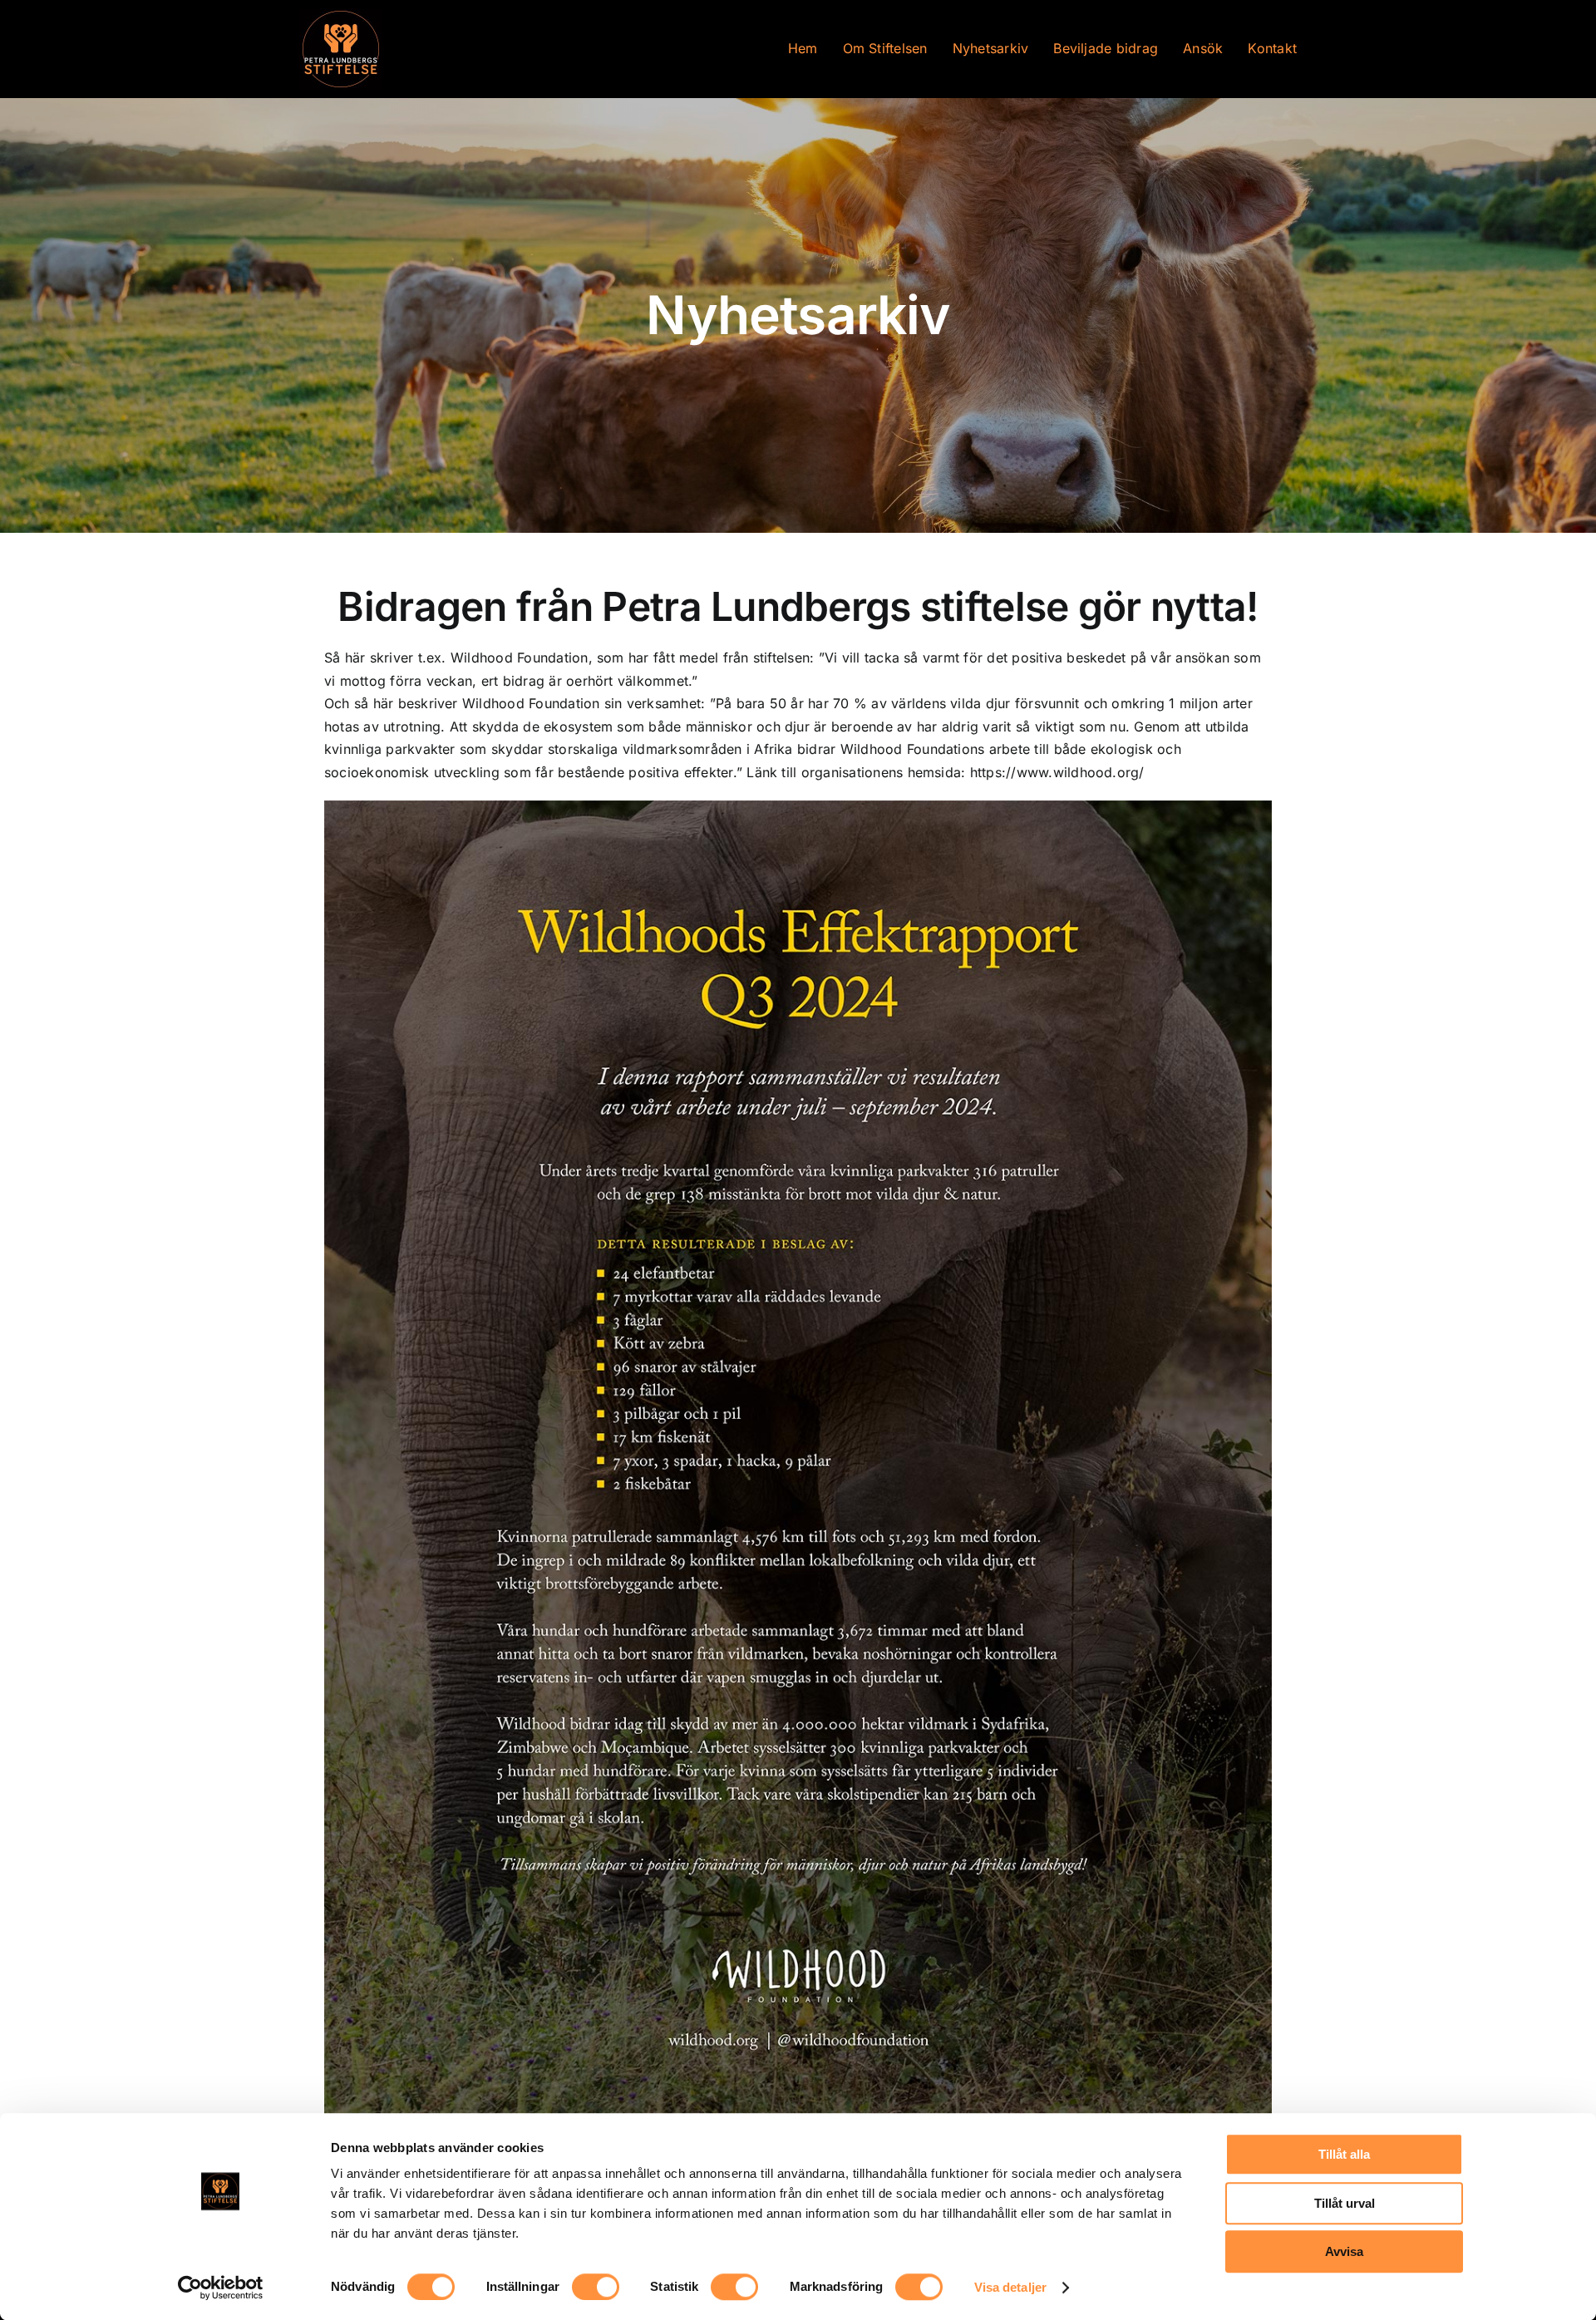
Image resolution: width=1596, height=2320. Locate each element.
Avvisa (1344, 2251)
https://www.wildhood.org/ (1057, 772)
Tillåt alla (1344, 2154)
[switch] (596, 2287)
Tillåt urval (1345, 2203)
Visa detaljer (1010, 2287)
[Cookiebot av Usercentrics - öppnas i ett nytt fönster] (221, 2288)
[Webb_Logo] (341, 15)
